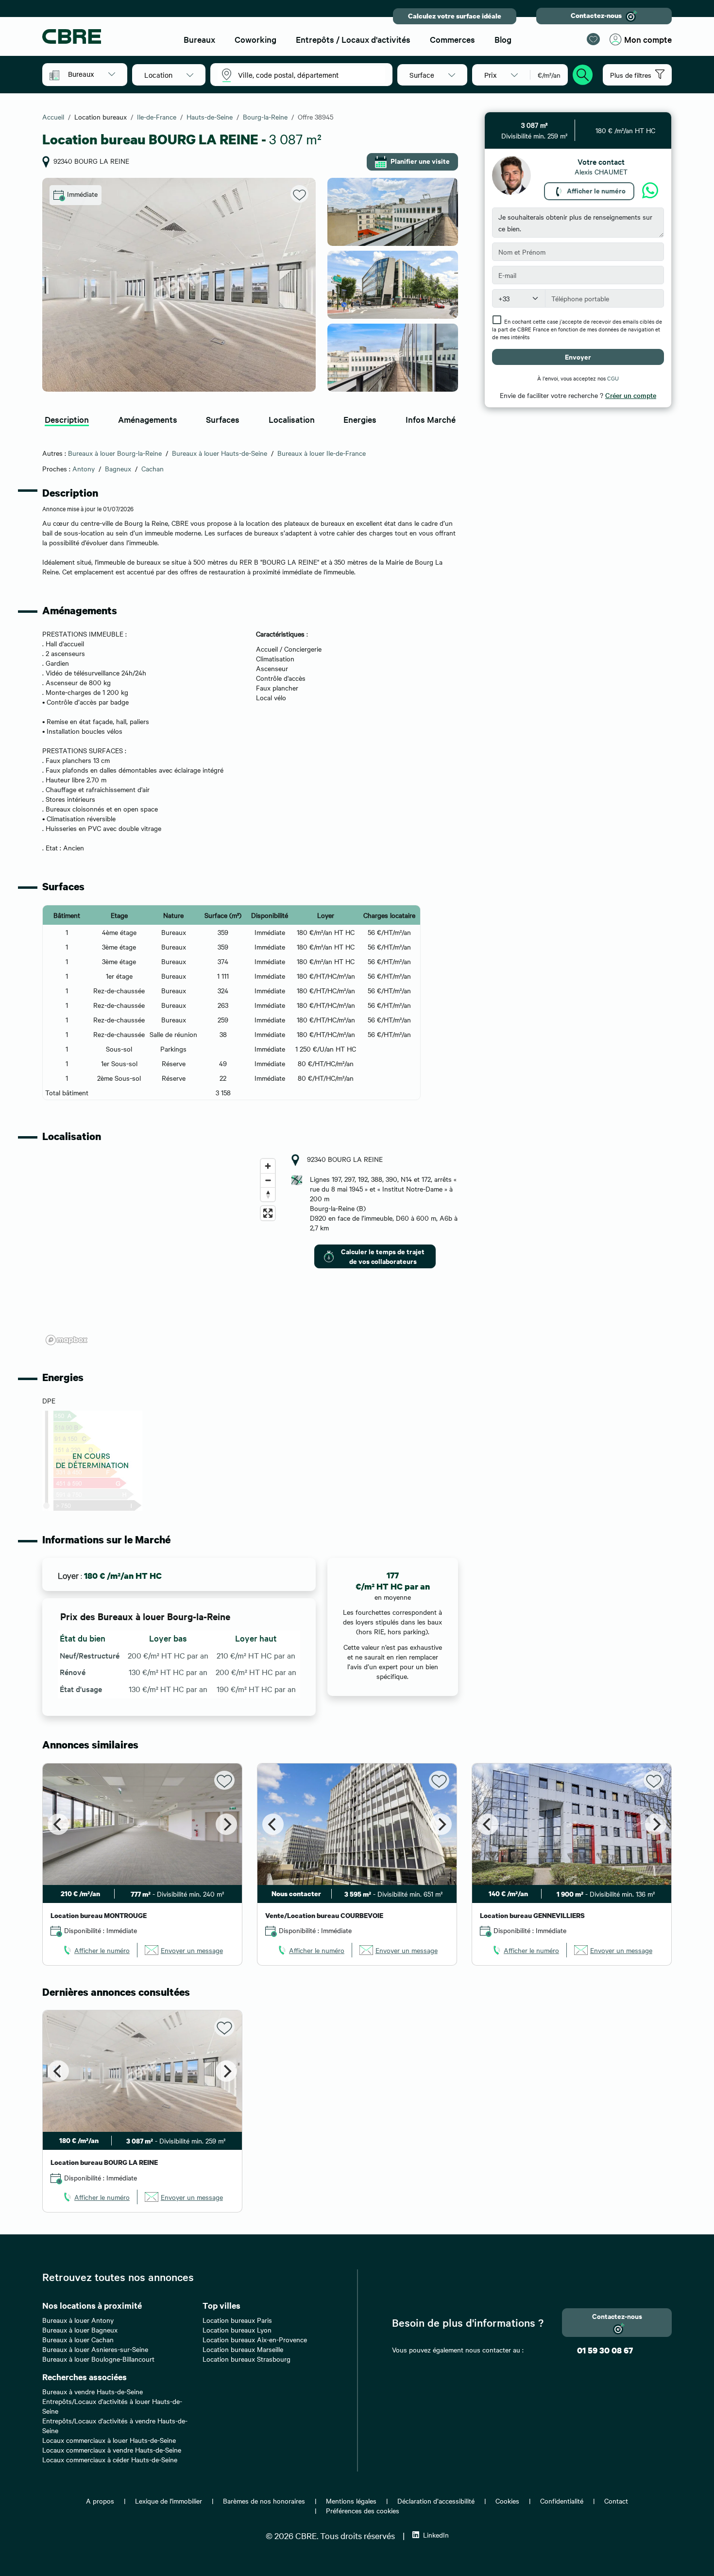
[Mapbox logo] (67, 1340)
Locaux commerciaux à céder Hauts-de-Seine (110, 2459)
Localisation (292, 419)
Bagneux (118, 468)
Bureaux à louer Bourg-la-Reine (115, 453)
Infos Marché (431, 419)
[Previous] (58, 1824)
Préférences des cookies (363, 2510)
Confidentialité (562, 2501)
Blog (503, 39)
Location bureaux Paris (237, 2320)
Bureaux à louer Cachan (78, 2339)
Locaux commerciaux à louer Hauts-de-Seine (109, 2440)
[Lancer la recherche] (583, 73)
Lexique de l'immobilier (169, 2501)
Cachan (153, 468)
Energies (360, 419)
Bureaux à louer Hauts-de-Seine (220, 453)
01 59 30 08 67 (605, 2350)
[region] (161, 1251)
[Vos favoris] (593, 39)
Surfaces (223, 419)
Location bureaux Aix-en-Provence (255, 2339)
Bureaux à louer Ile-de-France (322, 453)
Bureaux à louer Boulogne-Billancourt (98, 2359)
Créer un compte (631, 395)
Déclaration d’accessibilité (436, 2501)
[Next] (226, 1824)
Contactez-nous (596, 15)
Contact (616, 2501)
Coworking (255, 39)
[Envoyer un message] (650, 191)
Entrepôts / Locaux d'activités (353, 39)
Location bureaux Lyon (237, 2330)
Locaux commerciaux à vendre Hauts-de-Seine (112, 2450)
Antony (84, 468)
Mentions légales (351, 2501)
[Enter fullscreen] (268, 1213)
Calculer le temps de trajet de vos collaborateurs (383, 1256)
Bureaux (199, 39)
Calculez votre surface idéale (455, 16)
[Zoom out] (268, 1180)
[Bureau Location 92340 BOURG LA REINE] (179, 285)
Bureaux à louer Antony (78, 2320)
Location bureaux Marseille (243, 2349)
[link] (96, 1950)
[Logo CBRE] (104, 36)
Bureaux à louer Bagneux (80, 2330)
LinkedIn (436, 2535)
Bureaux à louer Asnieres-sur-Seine (95, 2349)
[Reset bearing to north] (268, 1194)
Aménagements (148, 419)
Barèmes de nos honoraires (264, 2501)
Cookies (507, 2501)
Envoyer (578, 356)
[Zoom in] (268, 1166)
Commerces (452, 39)
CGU (613, 378)
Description (67, 419)
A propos (100, 2501)
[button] (92, 74)
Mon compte (648, 39)
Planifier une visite (420, 161)
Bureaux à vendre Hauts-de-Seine (93, 2391)
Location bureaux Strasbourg (246, 2359)
